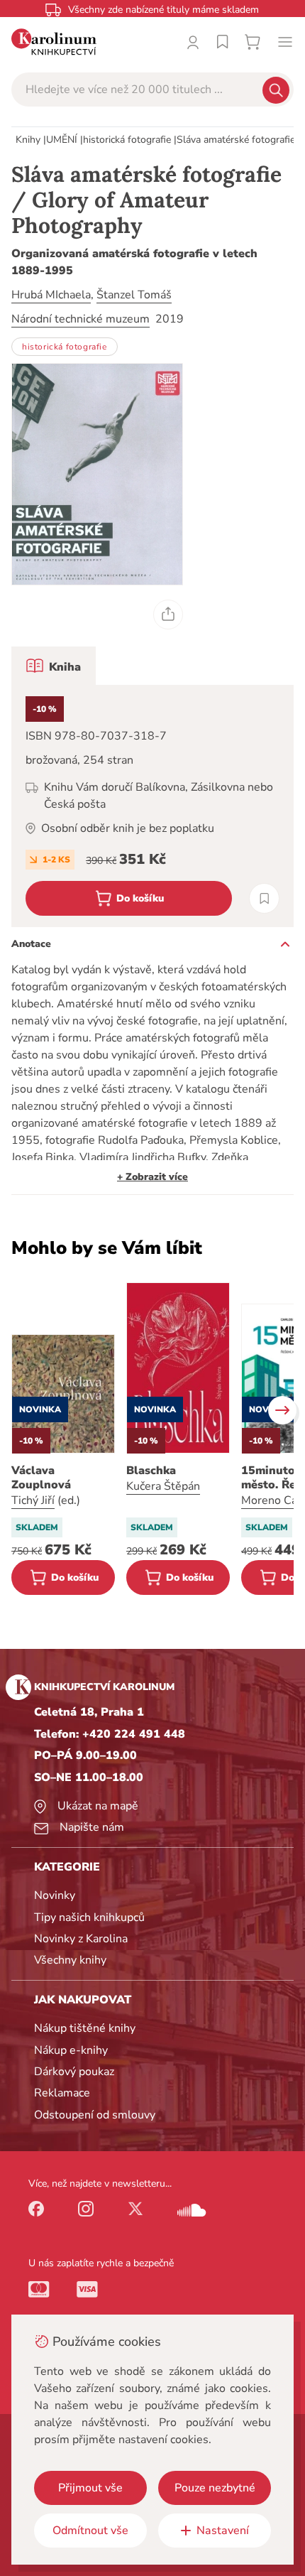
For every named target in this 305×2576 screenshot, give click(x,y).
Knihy (28, 140)
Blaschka (151, 1471)
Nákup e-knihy (71, 2050)
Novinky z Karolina (81, 1939)
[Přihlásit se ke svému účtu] (193, 42)
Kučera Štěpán (163, 1486)
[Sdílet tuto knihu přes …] (168, 615)
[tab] (54, 666)
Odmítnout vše (90, 2531)
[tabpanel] (152, 806)
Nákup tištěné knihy (85, 2028)
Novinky (55, 1895)
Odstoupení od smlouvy (95, 2115)
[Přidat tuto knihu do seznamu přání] (264, 898)
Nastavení (223, 2531)
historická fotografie (127, 140)
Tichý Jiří (33, 1500)
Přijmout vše (90, 2488)
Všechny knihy (70, 1960)
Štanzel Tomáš (134, 295)
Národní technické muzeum (81, 319)
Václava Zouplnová (41, 1478)
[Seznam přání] (223, 42)
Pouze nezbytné (215, 2488)
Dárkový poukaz (74, 2072)
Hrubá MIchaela (51, 295)
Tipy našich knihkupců (89, 1917)
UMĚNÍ (62, 140)
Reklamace (62, 2093)
